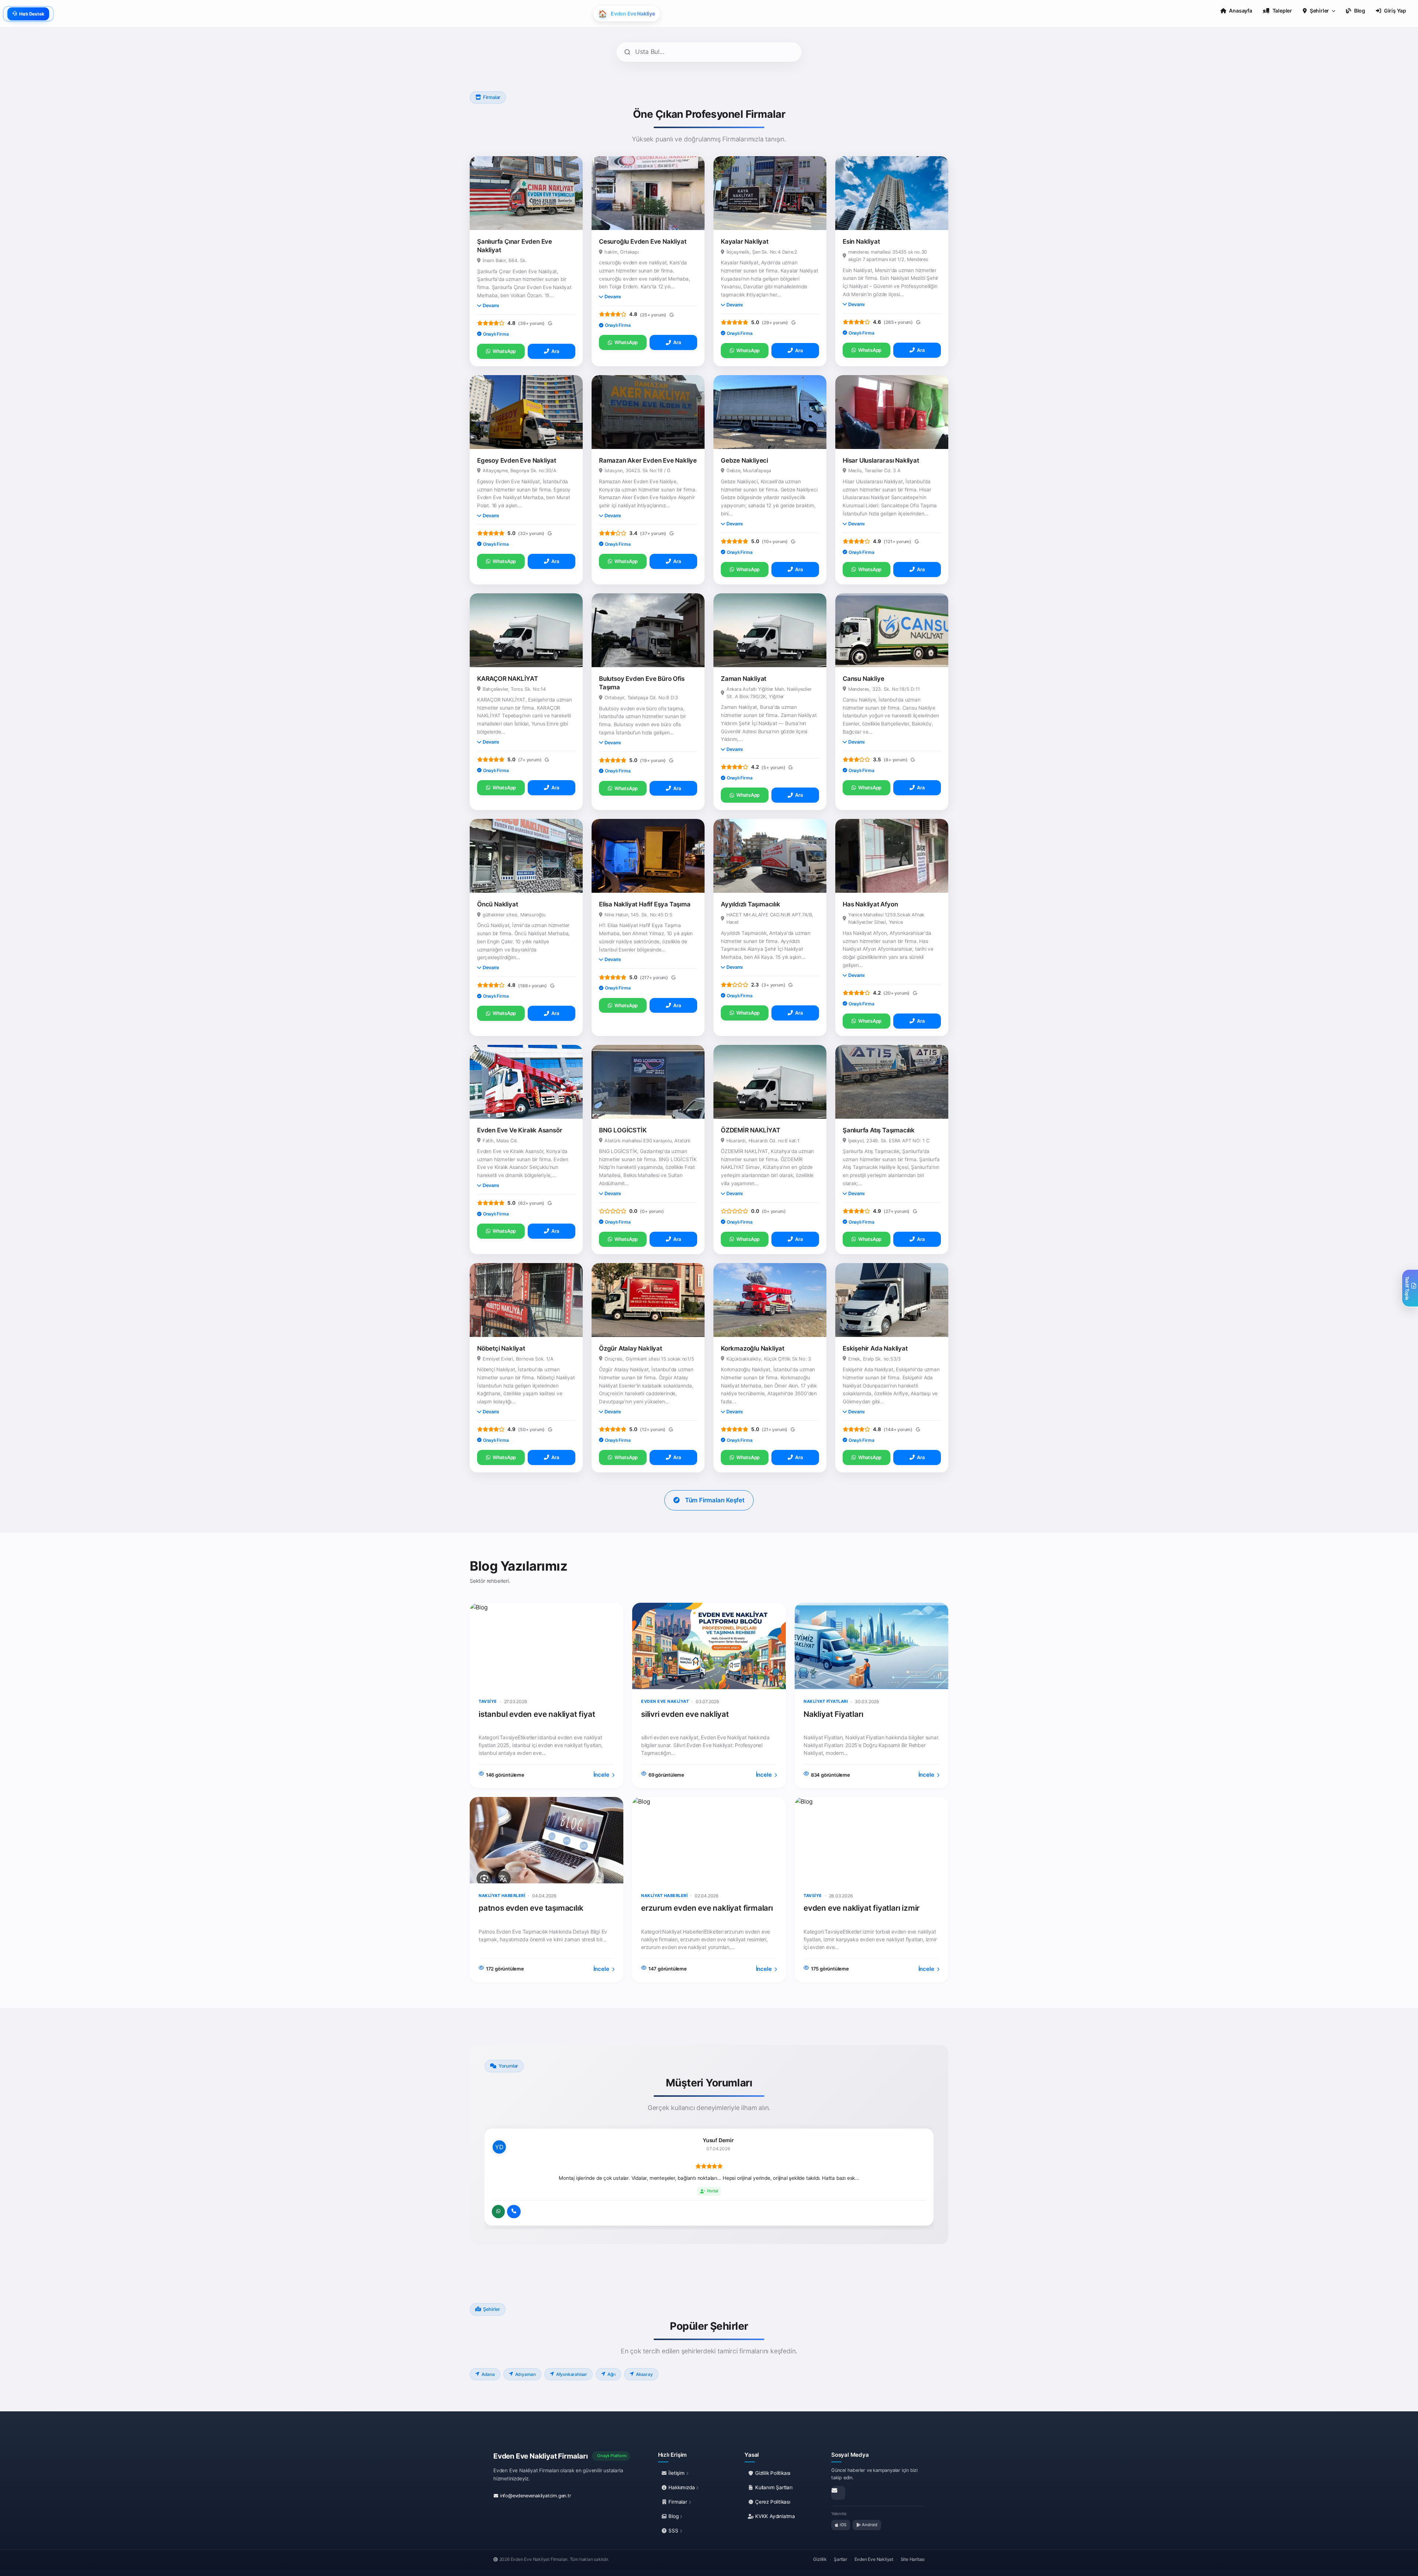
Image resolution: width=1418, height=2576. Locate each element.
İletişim (677, 2473)
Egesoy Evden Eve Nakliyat (517, 460)
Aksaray (644, 2374)
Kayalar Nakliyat (745, 241)
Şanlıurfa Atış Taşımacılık (879, 1130)
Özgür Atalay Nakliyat (631, 1348)
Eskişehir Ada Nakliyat (875, 1348)
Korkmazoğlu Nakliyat (753, 1348)
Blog (674, 2516)
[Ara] (514, 2212)
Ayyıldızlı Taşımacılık (751, 904)
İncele (602, 1775)
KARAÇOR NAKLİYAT (508, 679)
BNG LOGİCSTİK (623, 1130)
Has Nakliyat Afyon (870, 904)
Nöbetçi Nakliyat (501, 1348)
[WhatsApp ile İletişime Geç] (498, 2212)
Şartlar (840, 2559)
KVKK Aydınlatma (774, 2516)
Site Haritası (913, 2559)
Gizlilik (820, 2559)
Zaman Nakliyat (744, 679)
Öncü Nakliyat (497, 904)
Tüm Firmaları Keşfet (715, 1500)
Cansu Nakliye (863, 679)
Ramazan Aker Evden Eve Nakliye (648, 460)
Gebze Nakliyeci (744, 460)
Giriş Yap (1395, 11)
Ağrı (612, 2374)
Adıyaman (525, 2374)
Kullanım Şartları (773, 2487)
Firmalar (678, 2502)
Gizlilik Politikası (772, 2473)
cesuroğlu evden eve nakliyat (643, 241)
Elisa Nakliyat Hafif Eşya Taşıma (645, 904)
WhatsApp (504, 351)
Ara (555, 351)
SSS (674, 2531)
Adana (488, 2374)
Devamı (491, 306)
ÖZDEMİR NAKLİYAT (751, 1130)
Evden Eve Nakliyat (874, 2559)
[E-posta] (838, 2493)
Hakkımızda (682, 2487)
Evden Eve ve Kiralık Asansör (520, 1130)
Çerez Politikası (772, 2502)
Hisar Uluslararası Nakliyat (881, 460)
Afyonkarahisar (572, 2374)
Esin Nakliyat (861, 241)
